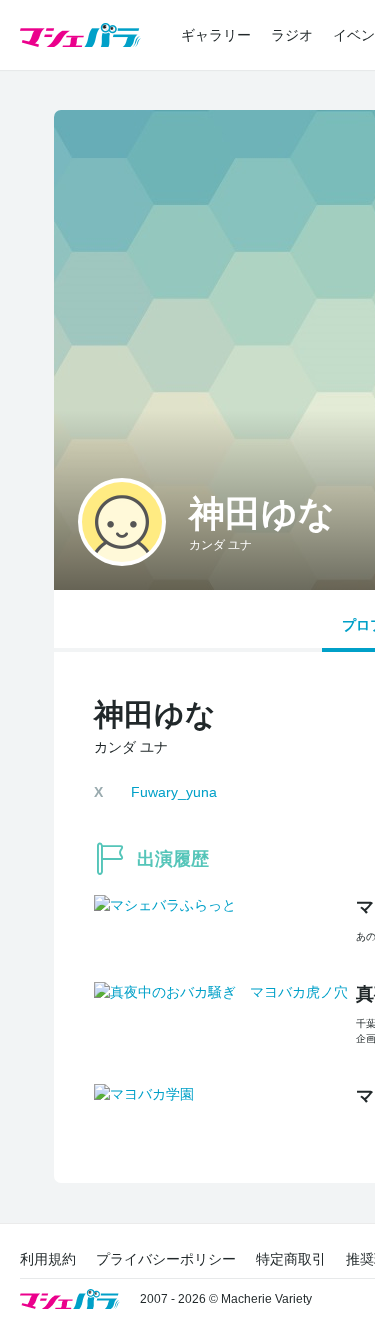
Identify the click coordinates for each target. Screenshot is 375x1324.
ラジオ (292, 35)
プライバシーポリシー (166, 1259)
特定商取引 (291, 1259)
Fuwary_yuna (174, 792)
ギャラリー (216, 35)
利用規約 (48, 1259)
